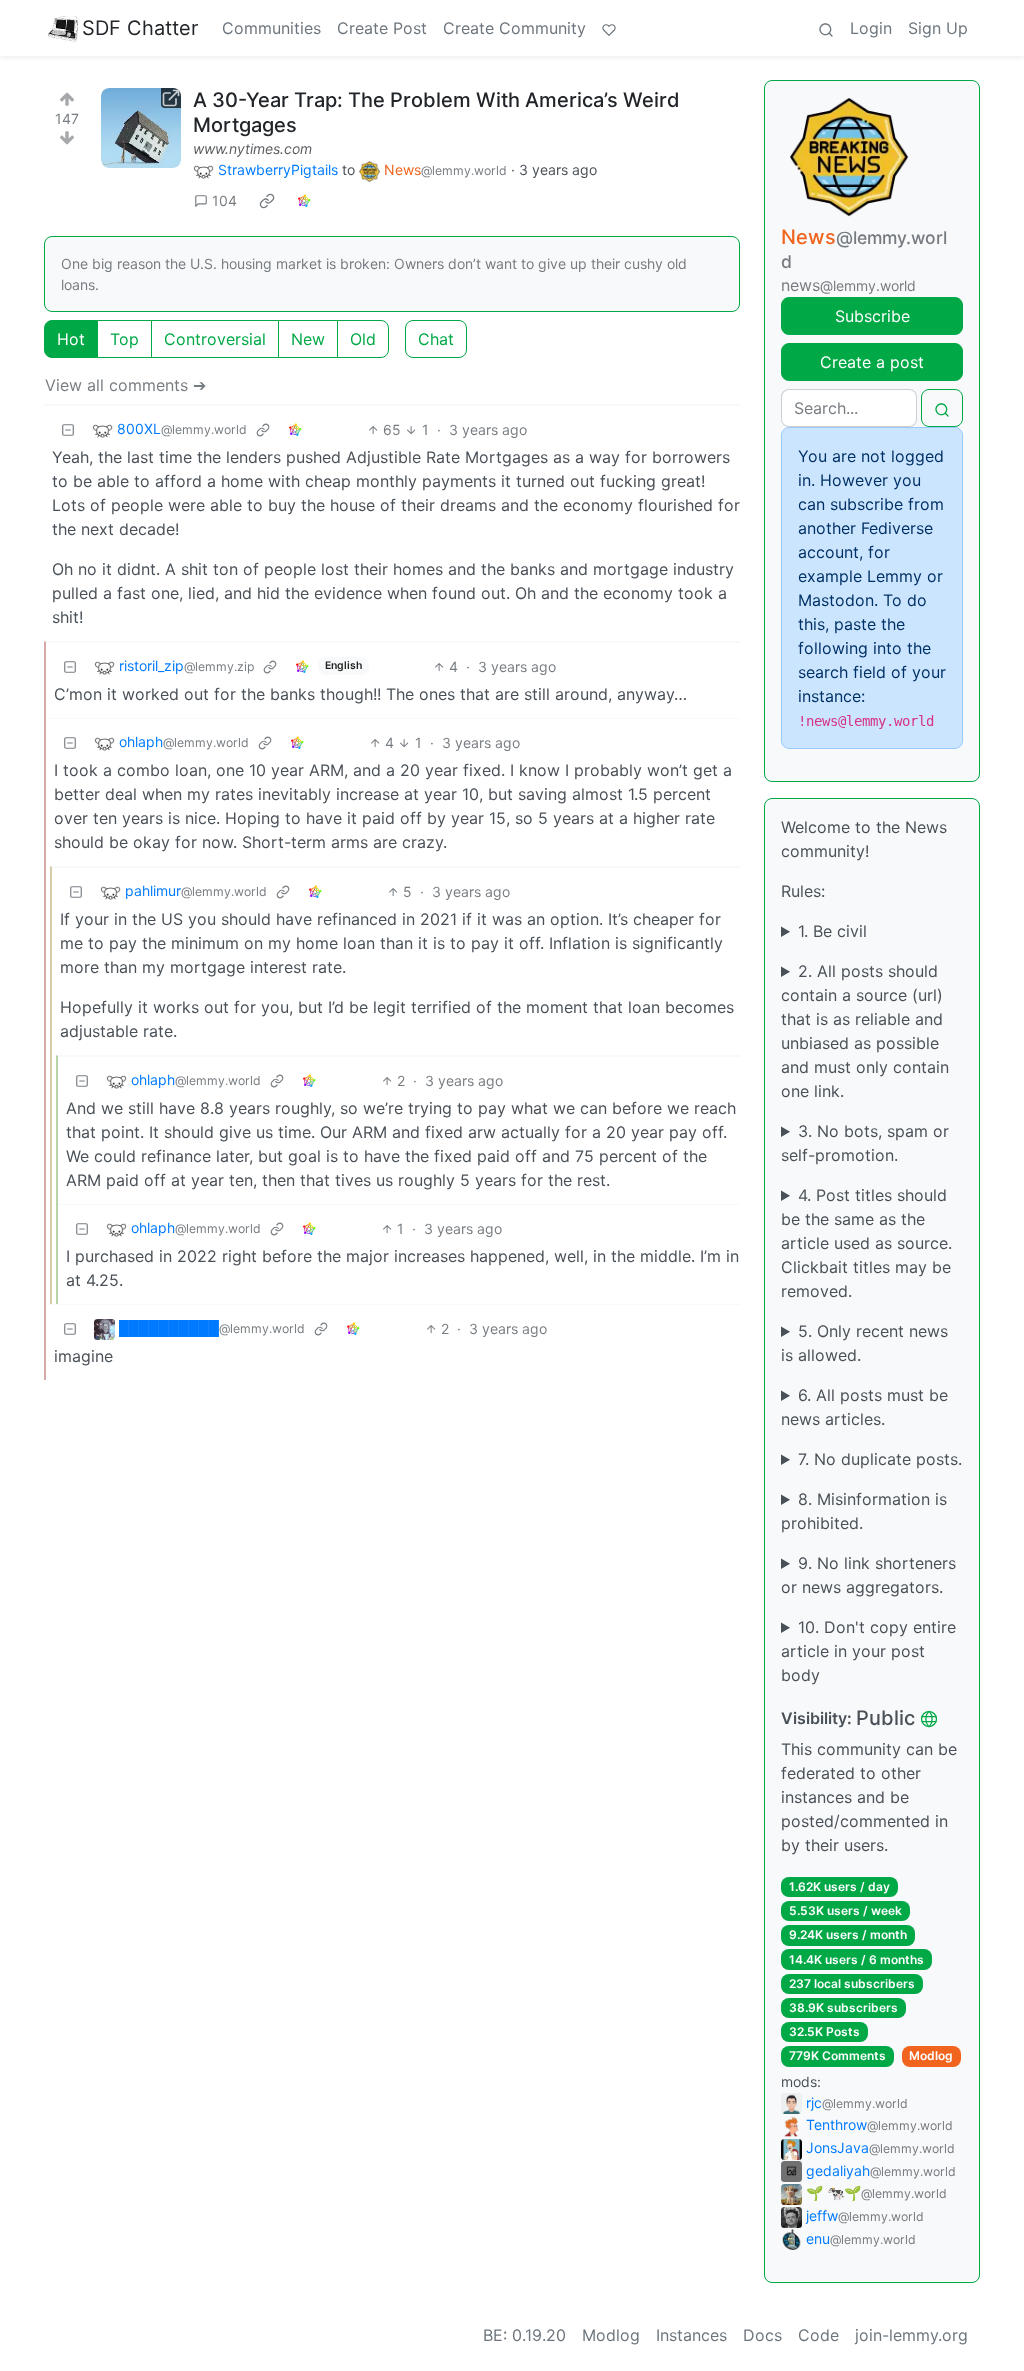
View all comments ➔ (125, 385)
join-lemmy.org (911, 2335)
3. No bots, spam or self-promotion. (865, 1143)
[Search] (826, 28)
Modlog (931, 2055)
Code (818, 2335)
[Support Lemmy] (609, 28)
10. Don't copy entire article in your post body (868, 1651)
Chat (436, 339)
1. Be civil (832, 931)
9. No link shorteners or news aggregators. (868, 1575)
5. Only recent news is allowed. (864, 1343)
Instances (691, 2335)
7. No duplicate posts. (880, 1459)
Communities (271, 28)
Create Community (514, 28)
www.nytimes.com (252, 148)
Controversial (215, 339)
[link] (267, 201)
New (308, 339)
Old (363, 339)
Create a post (872, 362)
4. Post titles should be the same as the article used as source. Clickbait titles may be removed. (866, 1243)
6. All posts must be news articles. (864, 1407)
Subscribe (872, 316)
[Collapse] (68, 429)
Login (871, 28)
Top (124, 339)
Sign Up (938, 28)
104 (224, 200)
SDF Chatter (140, 28)
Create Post (382, 28)
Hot (71, 339)
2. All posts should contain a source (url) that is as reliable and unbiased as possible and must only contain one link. (865, 1031)
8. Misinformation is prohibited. (864, 1511)
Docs (762, 2335)
